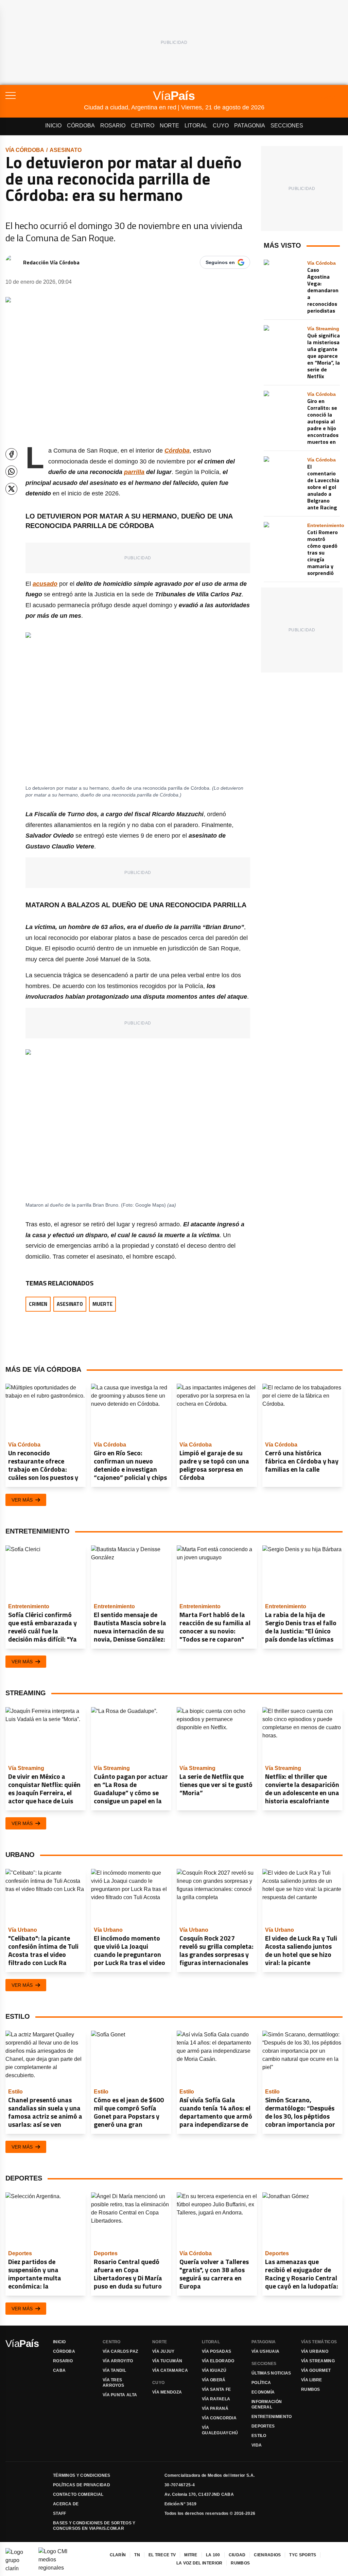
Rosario (113, 126)
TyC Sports (303, 2555)
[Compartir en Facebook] (11, 454)
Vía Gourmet (316, 2370)
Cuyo (221, 126)
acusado (45, 584)
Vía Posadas (216, 2351)
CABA (59, 2370)
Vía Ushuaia (265, 2351)
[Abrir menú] (45, 95)
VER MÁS (22, 1500)
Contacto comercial (78, 2494)
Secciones (287, 126)
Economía (263, 2392)
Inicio (53, 126)
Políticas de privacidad (82, 2485)
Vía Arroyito (118, 2361)
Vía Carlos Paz (120, 2351)
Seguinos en (220, 262)
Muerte (102, 1304)
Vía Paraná (215, 2408)
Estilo (259, 2436)
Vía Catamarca (170, 2370)
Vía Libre (312, 2380)
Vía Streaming (318, 2361)
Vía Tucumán (167, 2361)
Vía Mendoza (167, 2392)
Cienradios (267, 2555)
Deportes (263, 2426)
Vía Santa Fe (216, 2389)
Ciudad (237, 2555)
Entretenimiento (272, 2417)
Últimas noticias (271, 2373)
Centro (143, 126)
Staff (60, 2513)
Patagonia (250, 126)
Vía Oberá (214, 2380)
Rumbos (311, 2389)
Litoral (196, 126)
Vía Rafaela (216, 2399)
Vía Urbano (315, 2351)
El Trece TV (162, 2555)
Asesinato (66, 150)
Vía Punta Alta (120, 2395)
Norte (169, 126)
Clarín (118, 2555)
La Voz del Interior (199, 2563)
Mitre (191, 2555)
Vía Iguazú (214, 2370)
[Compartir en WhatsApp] (11, 471)
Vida (257, 2445)
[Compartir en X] (11, 489)
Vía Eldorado (218, 2361)
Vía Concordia (219, 2418)
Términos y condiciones (82, 2475)
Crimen (38, 1304)
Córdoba (81, 126)
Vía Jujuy (163, 2351)
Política (261, 2383)
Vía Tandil (114, 2370)
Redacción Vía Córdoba (51, 262)
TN (137, 2555)
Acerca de (66, 2504)
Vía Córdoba (25, 150)
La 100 (213, 2555)
